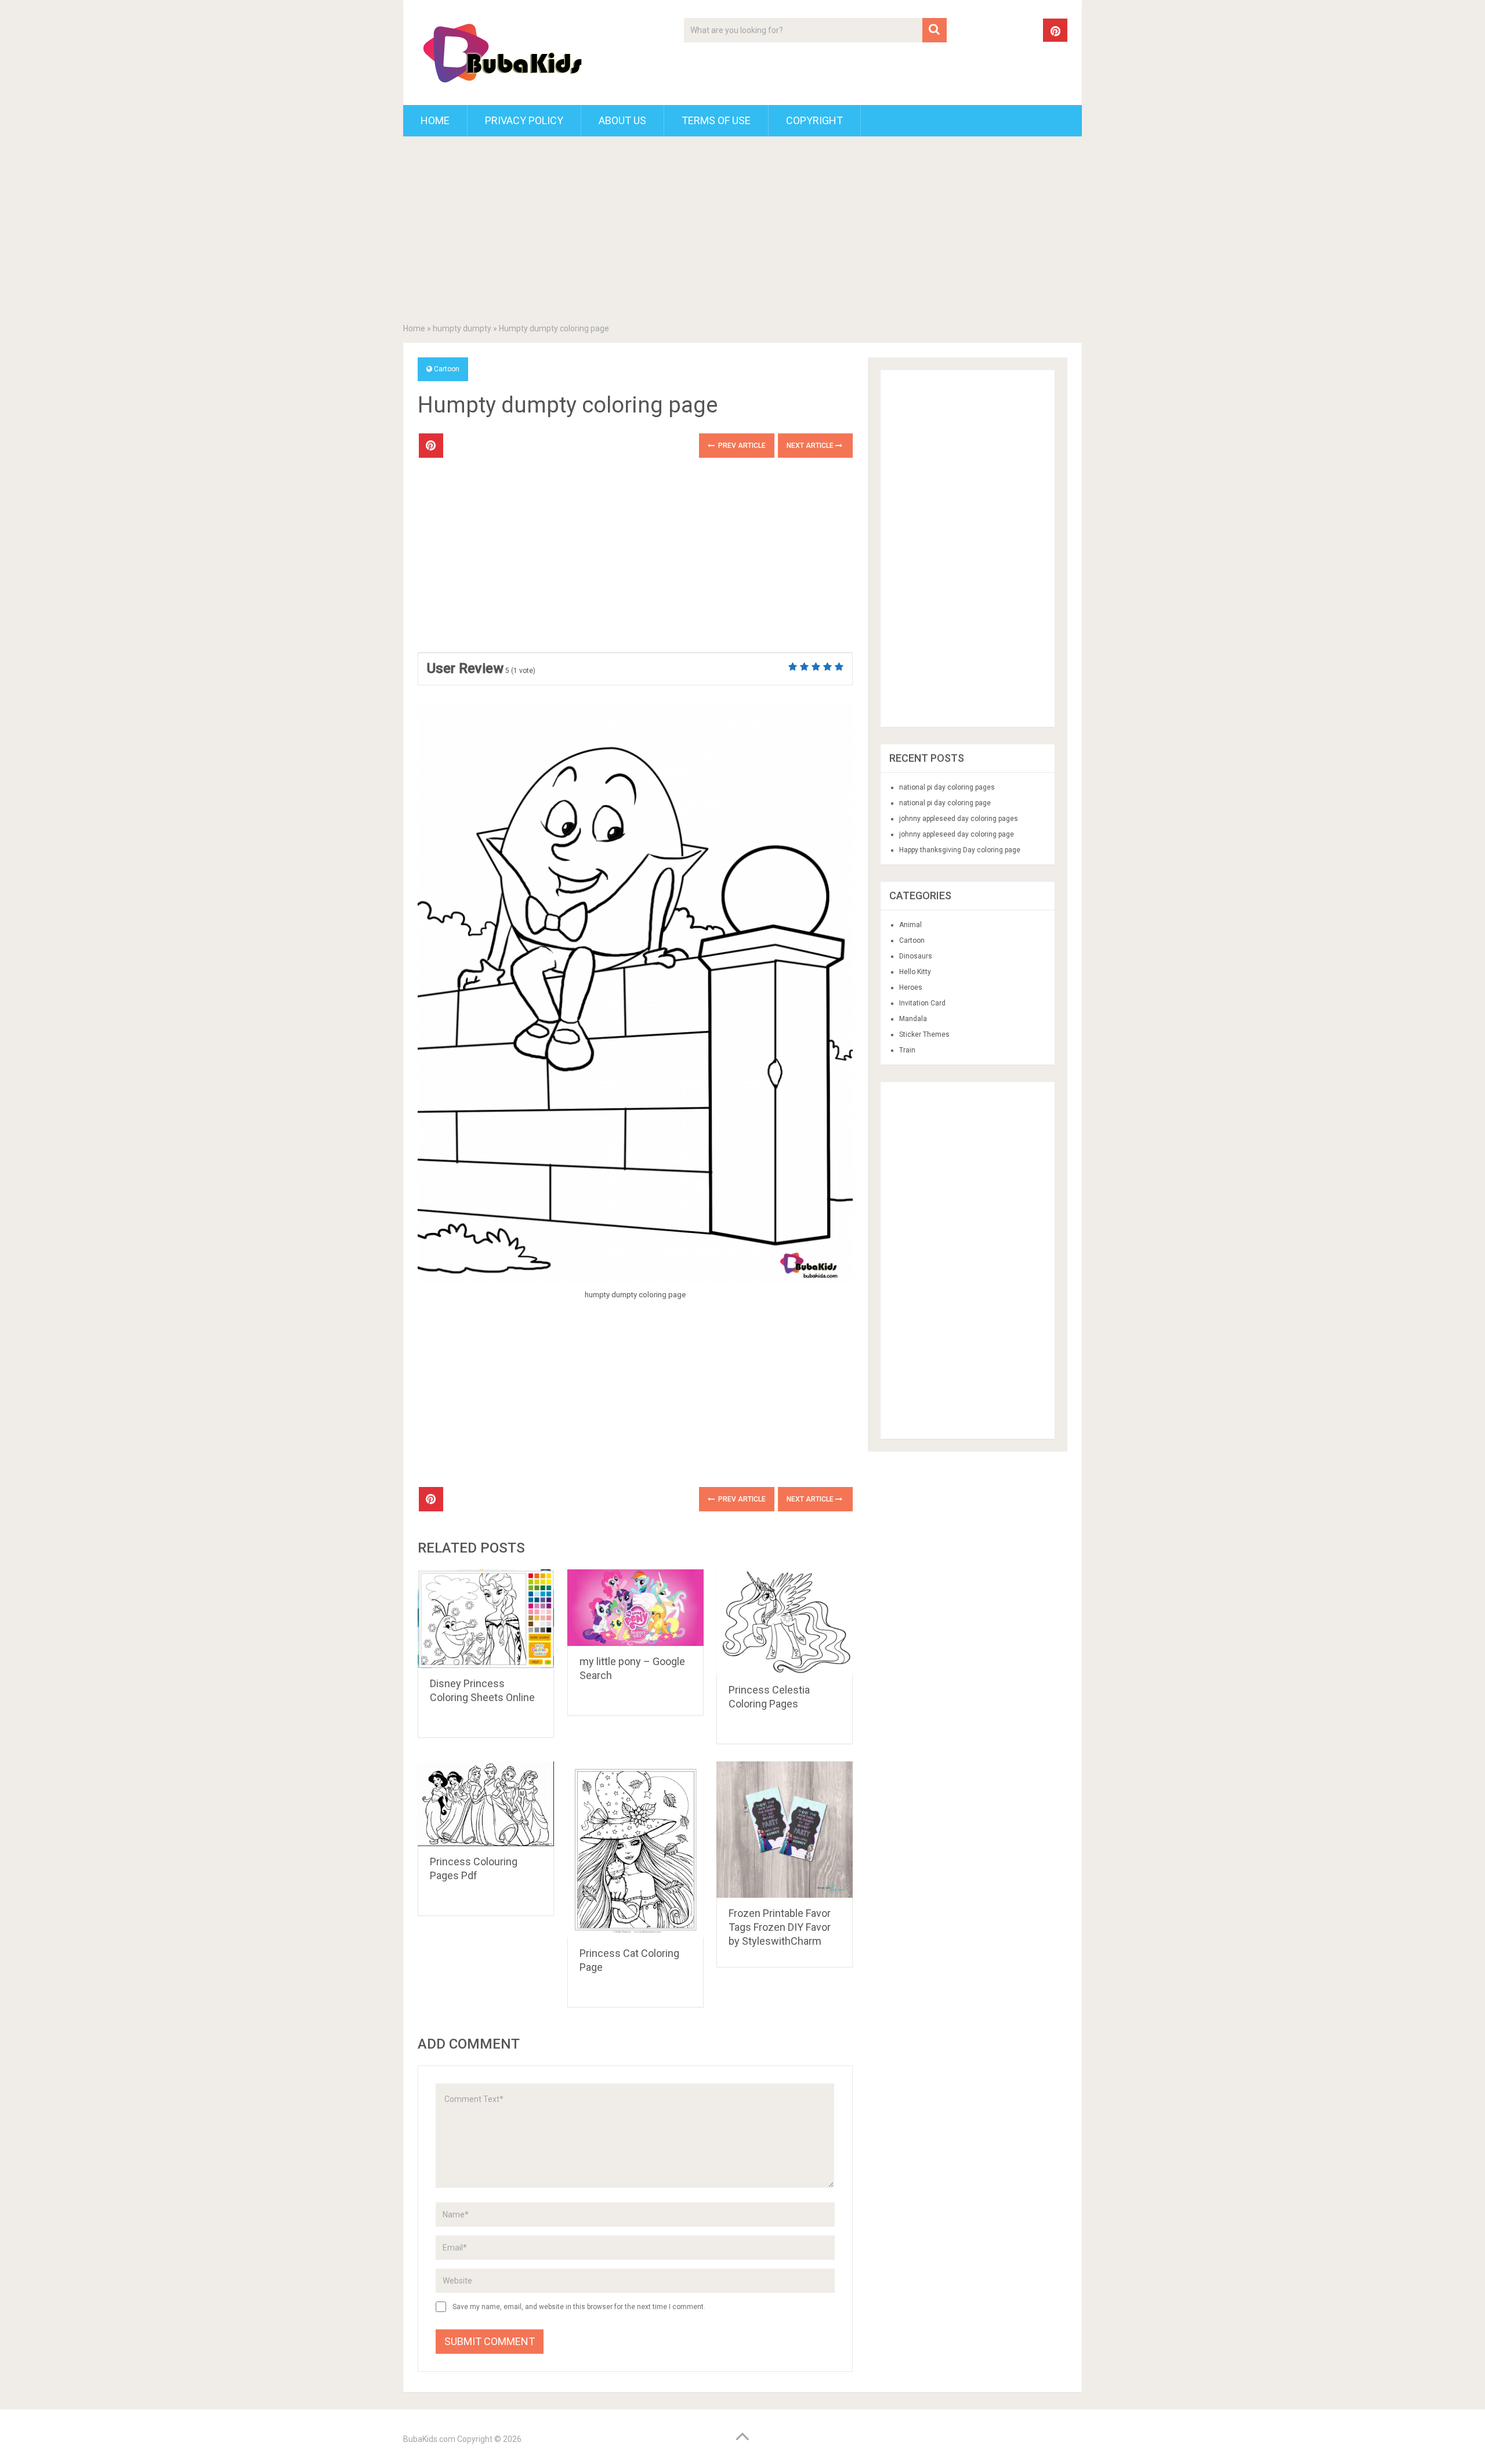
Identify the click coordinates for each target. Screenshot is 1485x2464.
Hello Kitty (915, 972)
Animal (910, 925)
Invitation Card (922, 1003)
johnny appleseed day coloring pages (959, 819)
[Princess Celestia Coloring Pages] (785, 1622)
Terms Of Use (716, 120)
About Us (622, 120)
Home (435, 120)
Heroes (911, 987)
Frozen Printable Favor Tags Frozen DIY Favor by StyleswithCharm (780, 1927)
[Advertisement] (742, 232)
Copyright (814, 120)
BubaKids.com (429, 2439)
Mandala (913, 1019)
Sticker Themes (924, 1034)
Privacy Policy (524, 120)
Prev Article (741, 446)
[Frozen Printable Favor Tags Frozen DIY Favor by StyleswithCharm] (785, 1830)
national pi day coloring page (945, 803)
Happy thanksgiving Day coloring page (960, 850)
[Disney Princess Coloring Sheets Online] (486, 1619)
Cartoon (447, 369)
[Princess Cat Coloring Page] (635, 1850)
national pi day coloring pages (947, 787)
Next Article (811, 446)
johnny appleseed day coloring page (957, 834)
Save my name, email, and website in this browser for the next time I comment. (579, 2307)
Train (907, 1050)
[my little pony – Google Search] (635, 1608)
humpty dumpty (462, 328)
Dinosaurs (916, 956)
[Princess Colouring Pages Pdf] (486, 1803)
